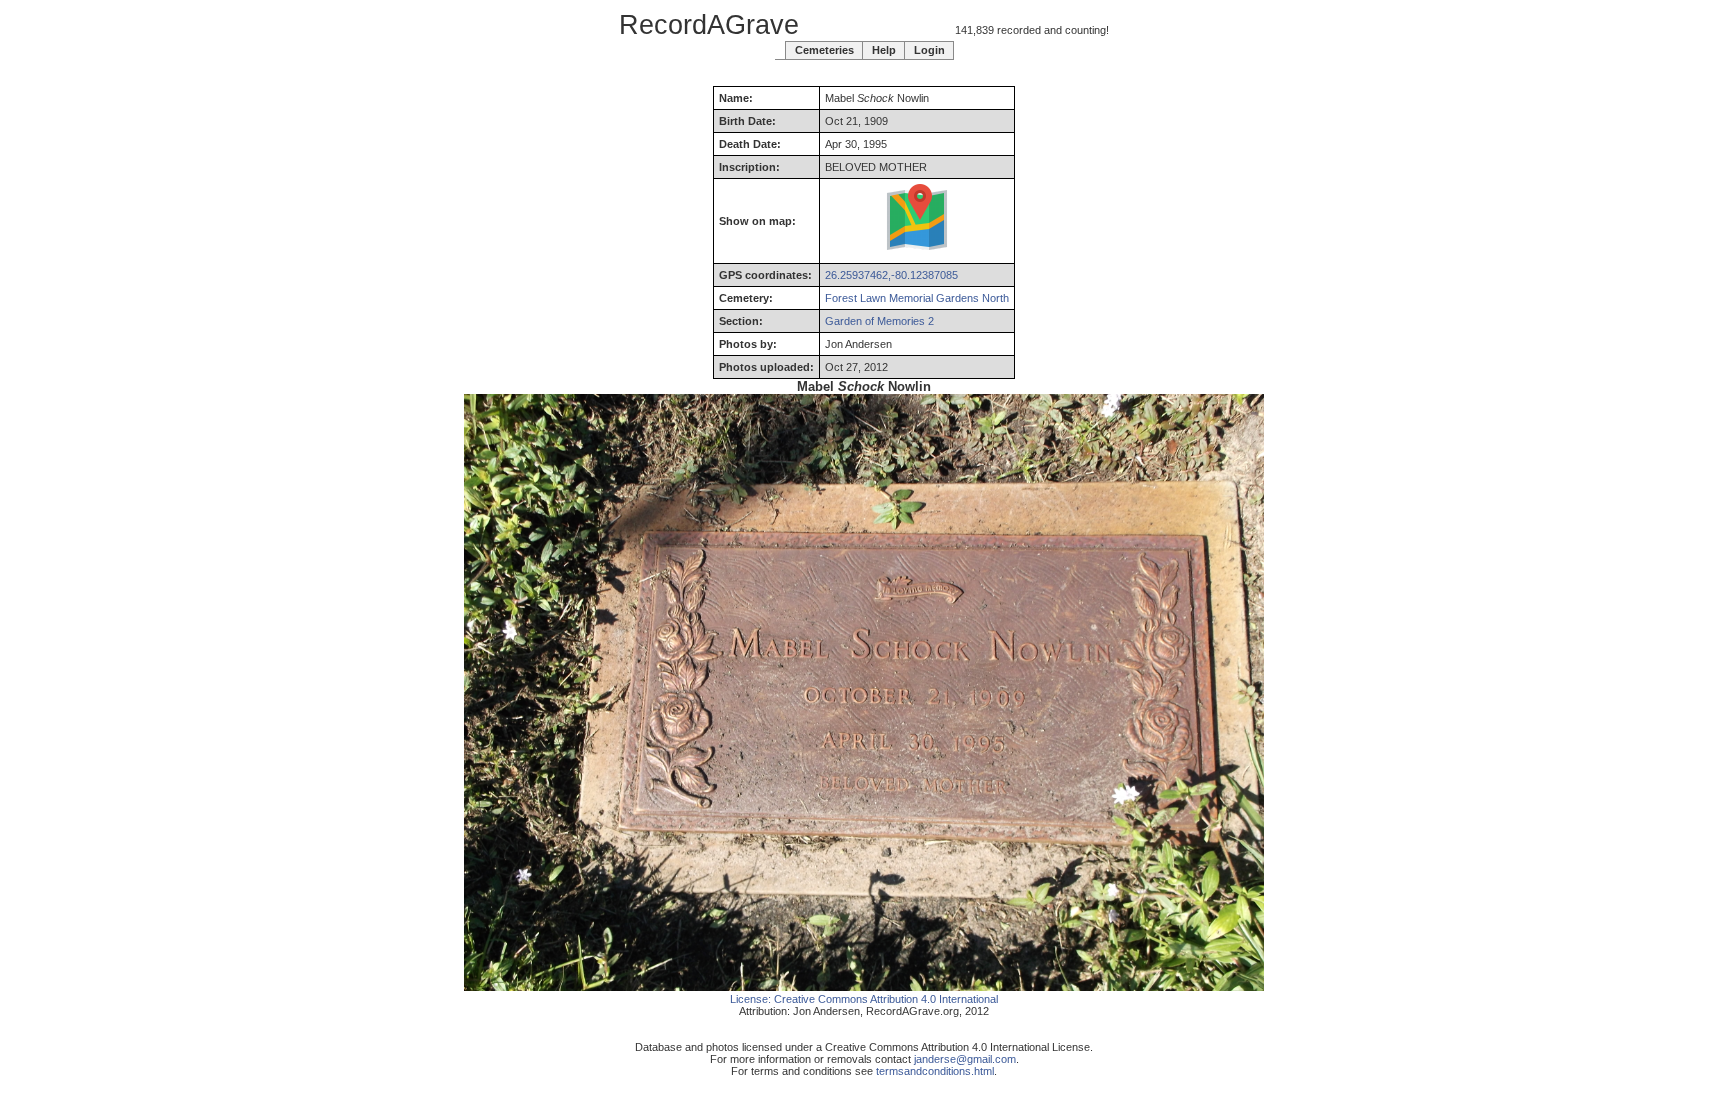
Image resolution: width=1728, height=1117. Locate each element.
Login (929, 50)
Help (884, 50)
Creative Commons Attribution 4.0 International (886, 999)
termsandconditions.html (935, 1071)
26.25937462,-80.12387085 (891, 275)
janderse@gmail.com (965, 1059)
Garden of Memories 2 (879, 321)
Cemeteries (824, 50)
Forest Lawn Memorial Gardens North (917, 298)
